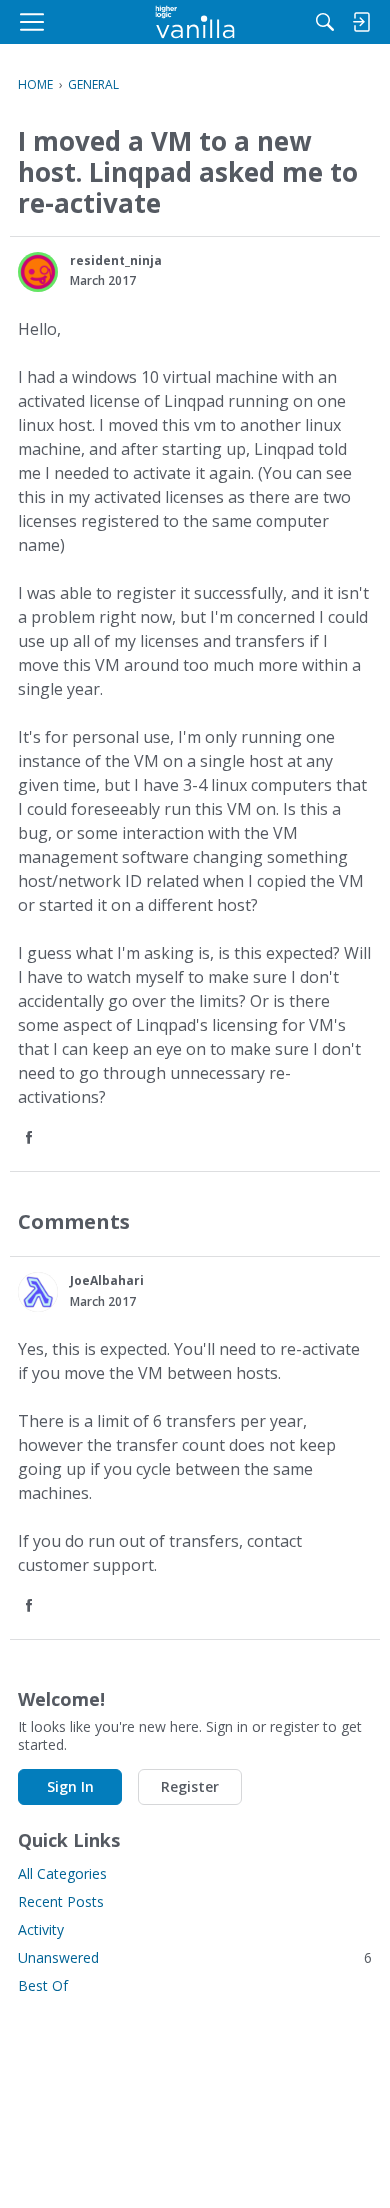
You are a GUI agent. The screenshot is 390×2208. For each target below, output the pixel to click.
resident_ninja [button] (116, 260)
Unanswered (195, 1957)
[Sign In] (361, 22)
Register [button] (190, 1786)
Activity (41, 1929)
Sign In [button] (70, 1786)
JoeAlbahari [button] (107, 1280)
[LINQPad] (195, 22)
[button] (38, 272)
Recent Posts (61, 1901)
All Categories (62, 1873)
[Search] (325, 22)
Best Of (43, 1985)
